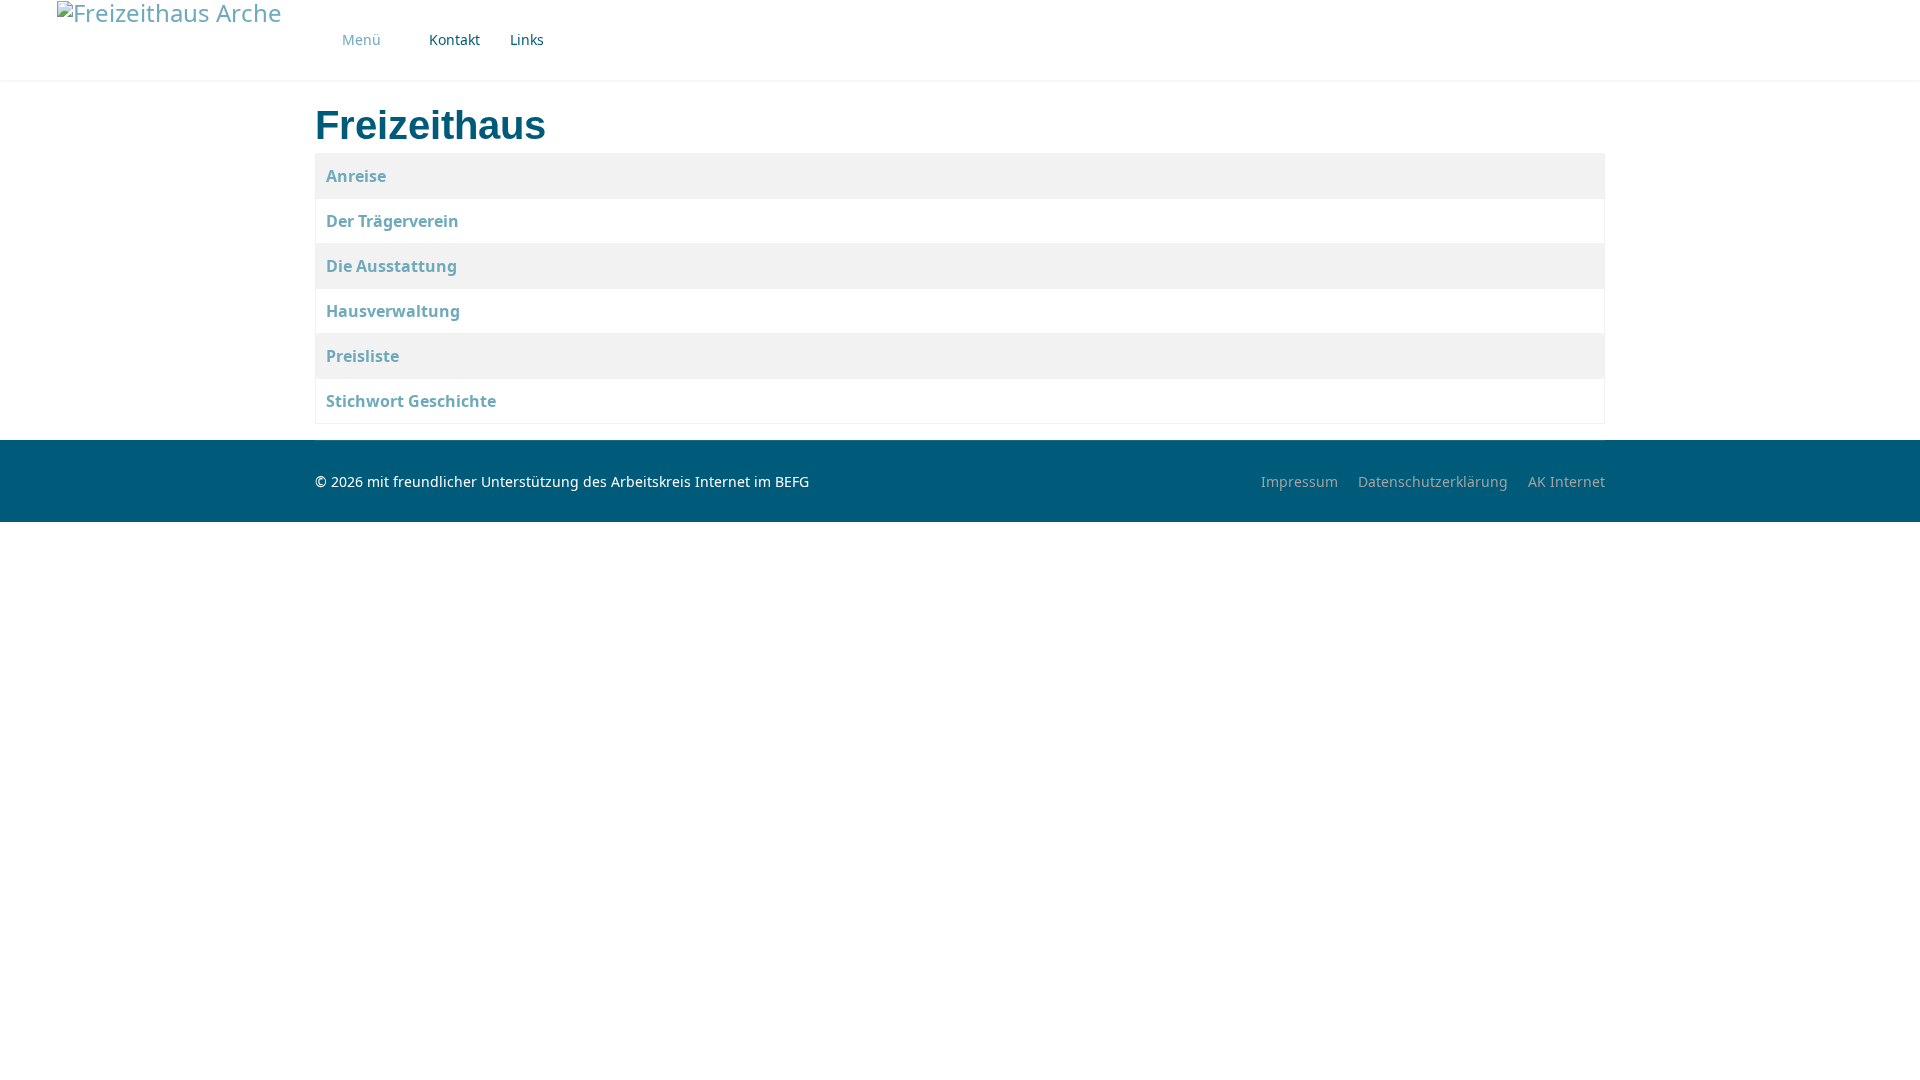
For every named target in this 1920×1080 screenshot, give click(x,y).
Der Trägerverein (392, 221)
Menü (361, 39)
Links (527, 39)
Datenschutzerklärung (1433, 481)
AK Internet (1566, 481)
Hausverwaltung (393, 311)
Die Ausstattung (391, 266)
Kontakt (454, 39)
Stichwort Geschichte (411, 401)
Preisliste (362, 356)
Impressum (1299, 481)
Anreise (356, 176)
